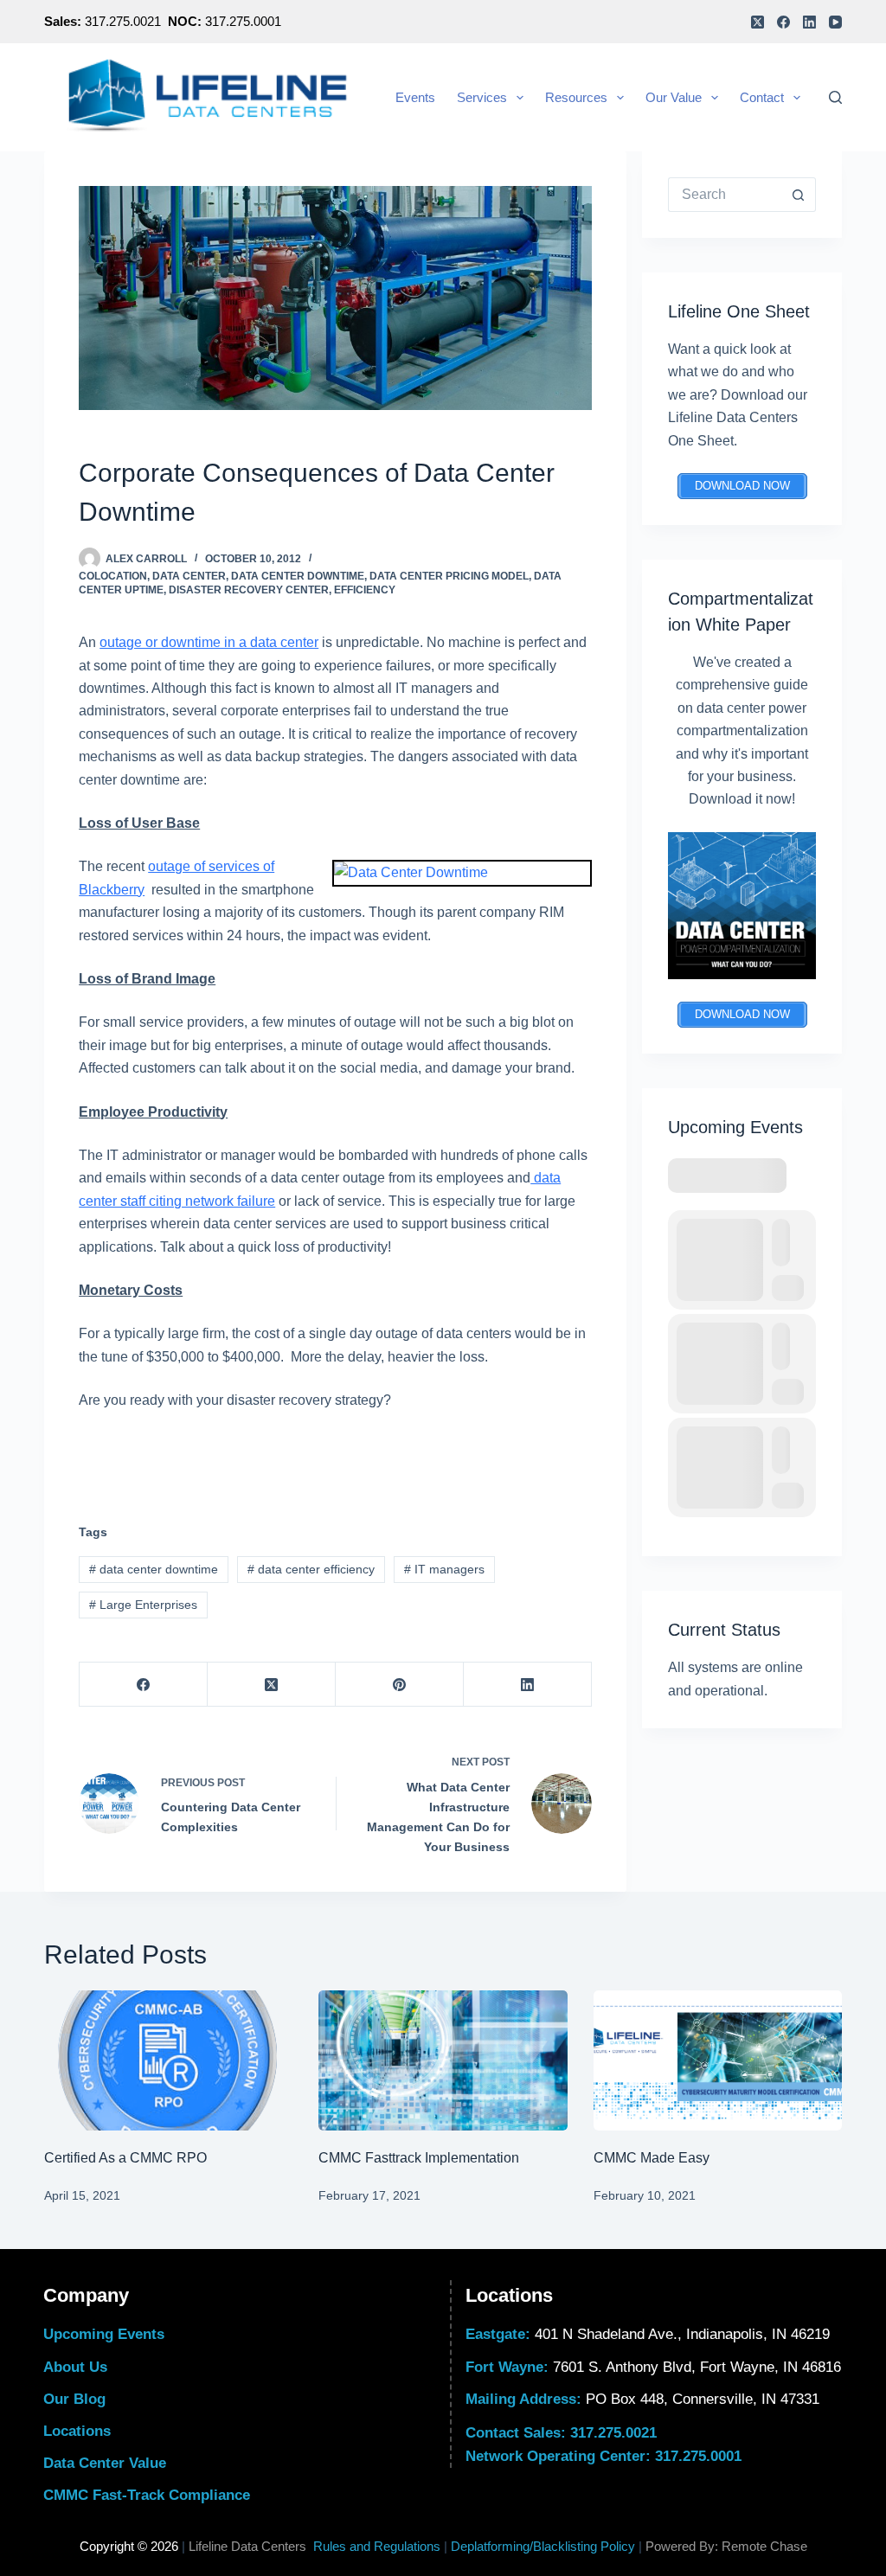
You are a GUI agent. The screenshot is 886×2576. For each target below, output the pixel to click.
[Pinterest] (400, 1685)
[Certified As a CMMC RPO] (168, 2060)
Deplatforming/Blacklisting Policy (543, 2546)
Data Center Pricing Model (449, 576)
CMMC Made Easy (652, 2158)
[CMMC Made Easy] (718, 2060)
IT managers (444, 1569)
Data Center (189, 576)
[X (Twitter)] (758, 22)
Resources (576, 97)
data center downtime (154, 1569)
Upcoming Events (104, 2334)
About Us (75, 2367)
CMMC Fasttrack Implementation (419, 2158)
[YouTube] (835, 22)
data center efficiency (311, 1569)
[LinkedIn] (809, 22)
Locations (77, 2431)
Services (482, 97)
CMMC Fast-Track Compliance (147, 2495)
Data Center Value (105, 2463)
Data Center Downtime (298, 576)
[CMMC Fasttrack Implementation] (443, 2060)
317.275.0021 (613, 2433)
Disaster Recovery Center (249, 590)
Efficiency (365, 590)
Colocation (113, 576)
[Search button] (799, 195)
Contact (762, 97)
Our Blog (74, 2399)
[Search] (835, 97)
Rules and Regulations (377, 2546)
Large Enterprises (143, 1605)
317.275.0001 (698, 2456)
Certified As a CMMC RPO (125, 2158)
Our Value (674, 97)
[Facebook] (783, 22)
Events (415, 97)
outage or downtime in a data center (209, 642)
